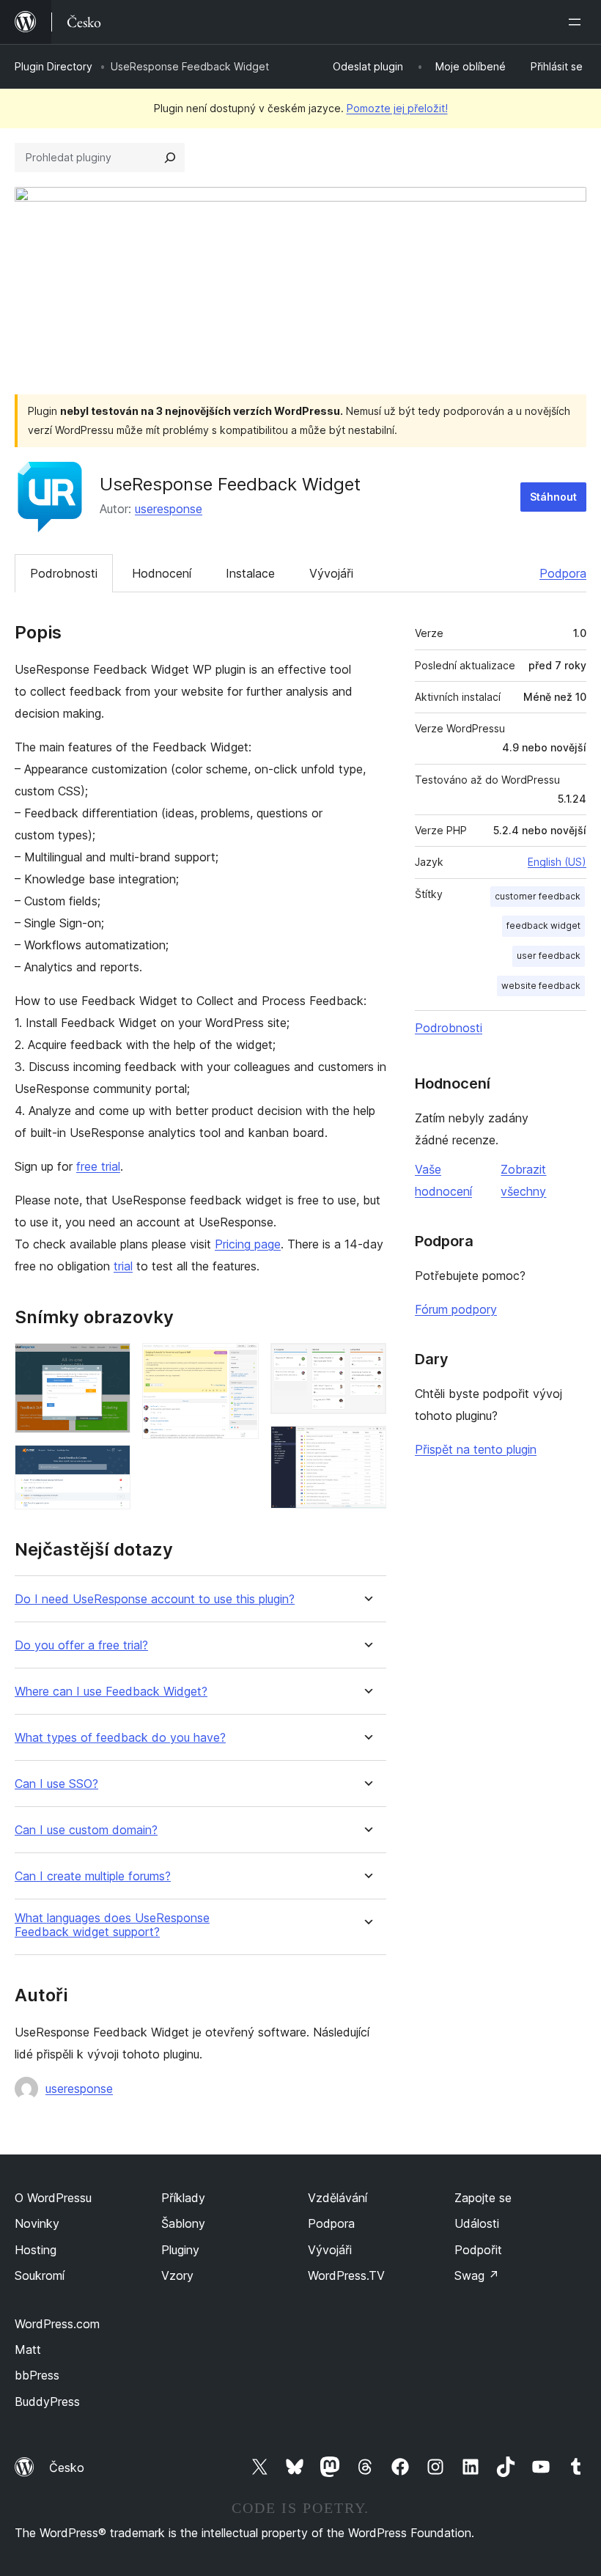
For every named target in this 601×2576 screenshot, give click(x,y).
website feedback (541, 986)
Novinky (37, 2223)
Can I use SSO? (56, 1784)
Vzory (177, 2275)
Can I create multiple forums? (93, 1876)
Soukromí (40, 2275)
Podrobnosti (64, 573)
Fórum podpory (456, 1309)
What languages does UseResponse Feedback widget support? (112, 1925)
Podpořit (478, 2250)
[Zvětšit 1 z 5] (111, 1363)
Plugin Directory (54, 66)
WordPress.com (57, 2324)
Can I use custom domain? (86, 1830)
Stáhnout (553, 497)
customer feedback (538, 896)
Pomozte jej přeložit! (397, 108)
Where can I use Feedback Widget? (111, 1692)
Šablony (183, 2223)
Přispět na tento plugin (476, 1449)
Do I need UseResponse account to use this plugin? (155, 1599)
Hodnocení (162, 573)
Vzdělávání (338, 2198)
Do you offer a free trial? (81, 1645)
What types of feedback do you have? (120, 1738)
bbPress (37, 2375)
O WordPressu (53, 2198)
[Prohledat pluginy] (170, 158)
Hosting (36, 2250)
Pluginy (180, 2250)
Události (477, 2223)
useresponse (169, 509)
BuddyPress (47, 2402)
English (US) (557, 862)
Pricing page (248, 1244)
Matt (28, 2349)
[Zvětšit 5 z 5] (366, 1446)
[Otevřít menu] (578, 22)
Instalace (250, 573)
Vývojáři (331, 573)
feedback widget (543, 925)
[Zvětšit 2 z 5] (111, 1465)
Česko (67, 2468)
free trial (98, 1166)
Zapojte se (483, 2198)
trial (123, 1266)
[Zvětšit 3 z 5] (239, 1363)
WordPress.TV (346, 2275)
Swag (477, 2275)
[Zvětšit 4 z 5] (366, 1363)
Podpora (563, 573)
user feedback (549, 956)
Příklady (183, 2198)
